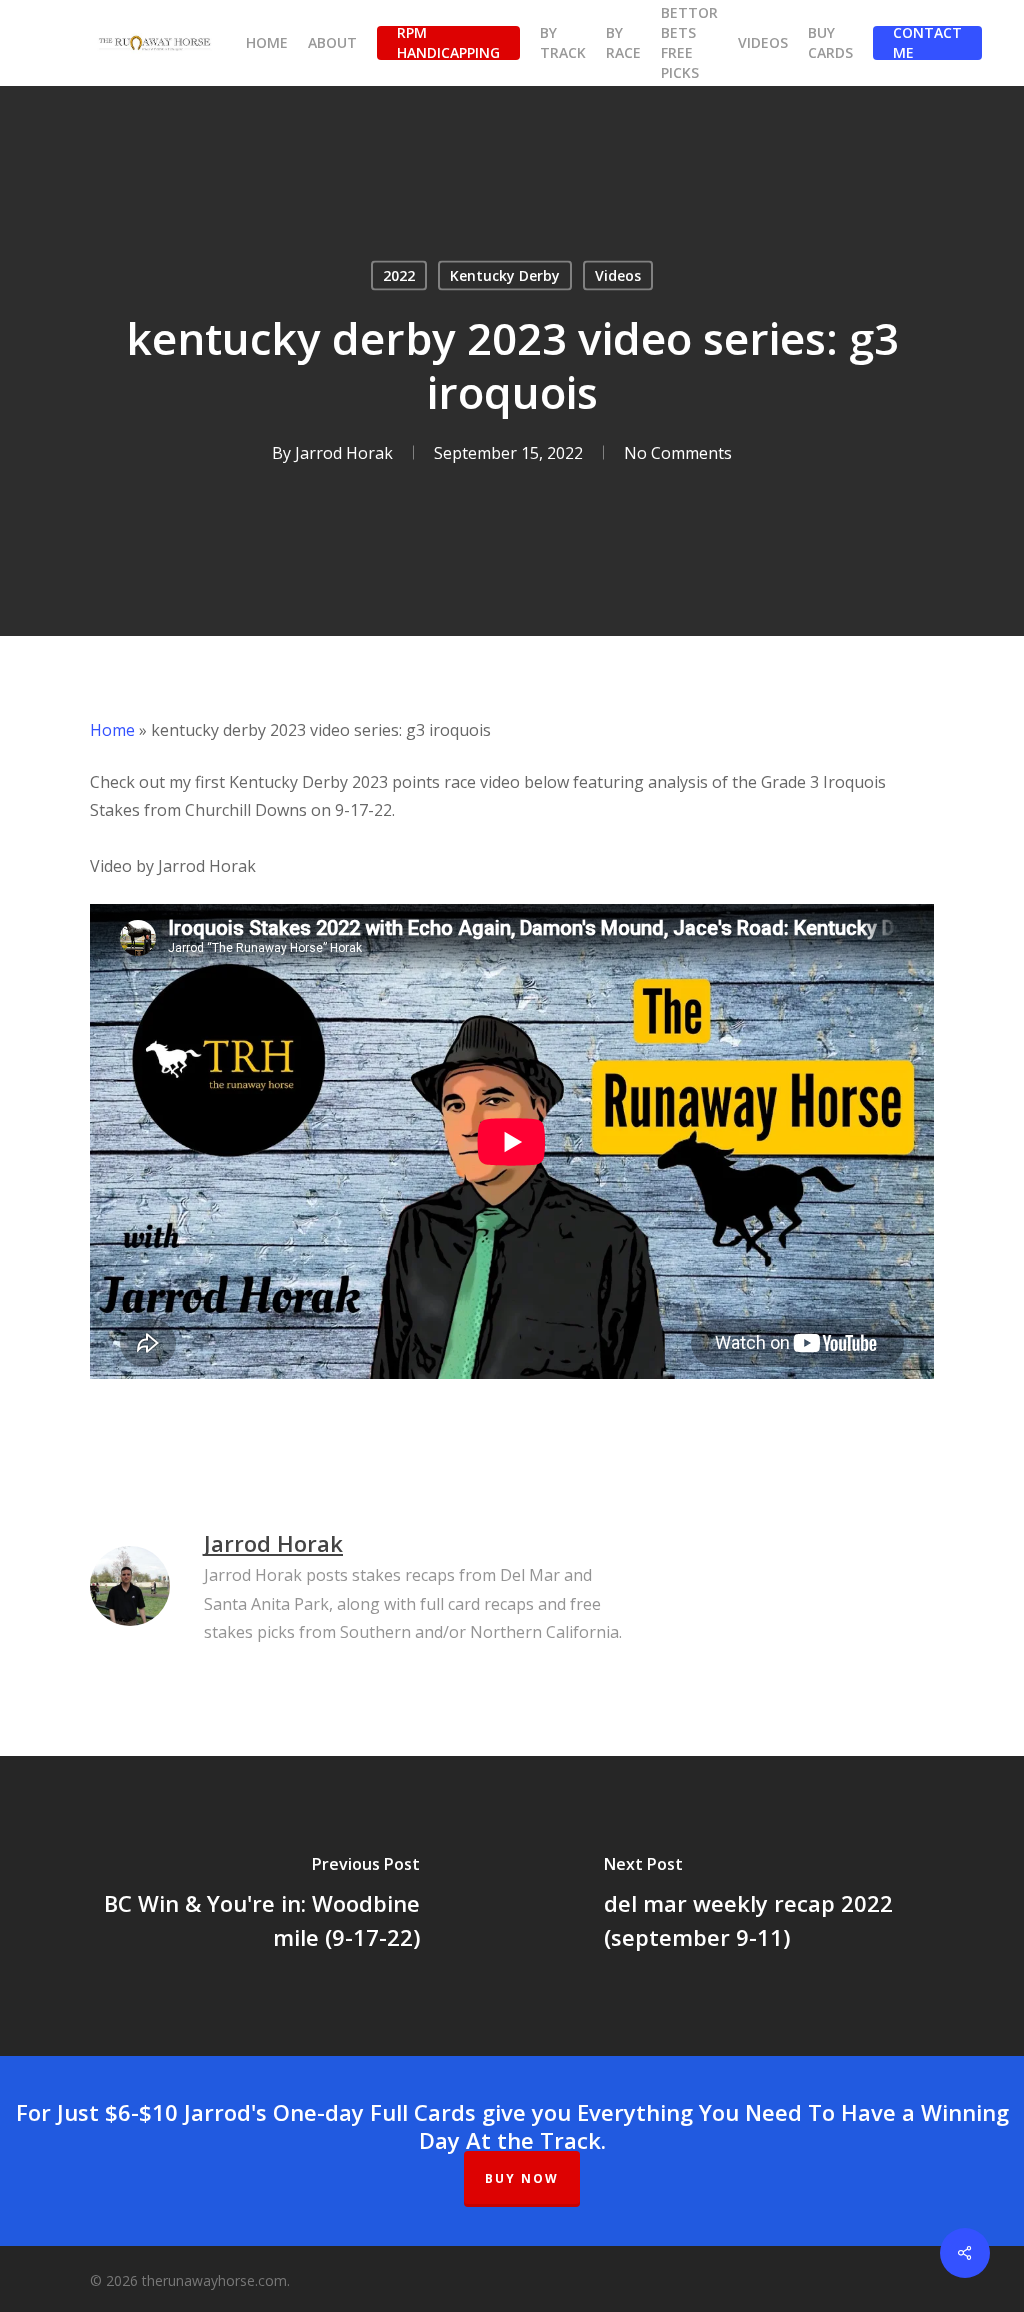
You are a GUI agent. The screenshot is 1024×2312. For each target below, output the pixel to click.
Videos (618, 275)
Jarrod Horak (344, 453)
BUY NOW (522, 2178)
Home (112, 730)
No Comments (678, 453)
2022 (399, 275)
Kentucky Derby (505, 275)
